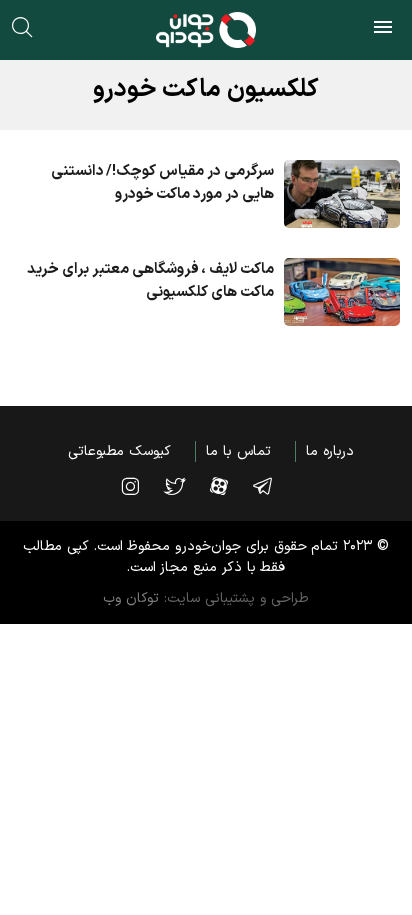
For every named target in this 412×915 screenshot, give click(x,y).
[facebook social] (229, 486)
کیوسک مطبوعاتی (119, 451)
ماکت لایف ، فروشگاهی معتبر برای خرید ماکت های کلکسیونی (150, 281)
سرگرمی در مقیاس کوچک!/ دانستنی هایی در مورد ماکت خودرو (162, 183)
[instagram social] (140, 486)
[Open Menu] (383, 30)
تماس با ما (238, 451)
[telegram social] (272, 486)
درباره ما (330, 451)
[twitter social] (184, 486)
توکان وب (131, 598)
